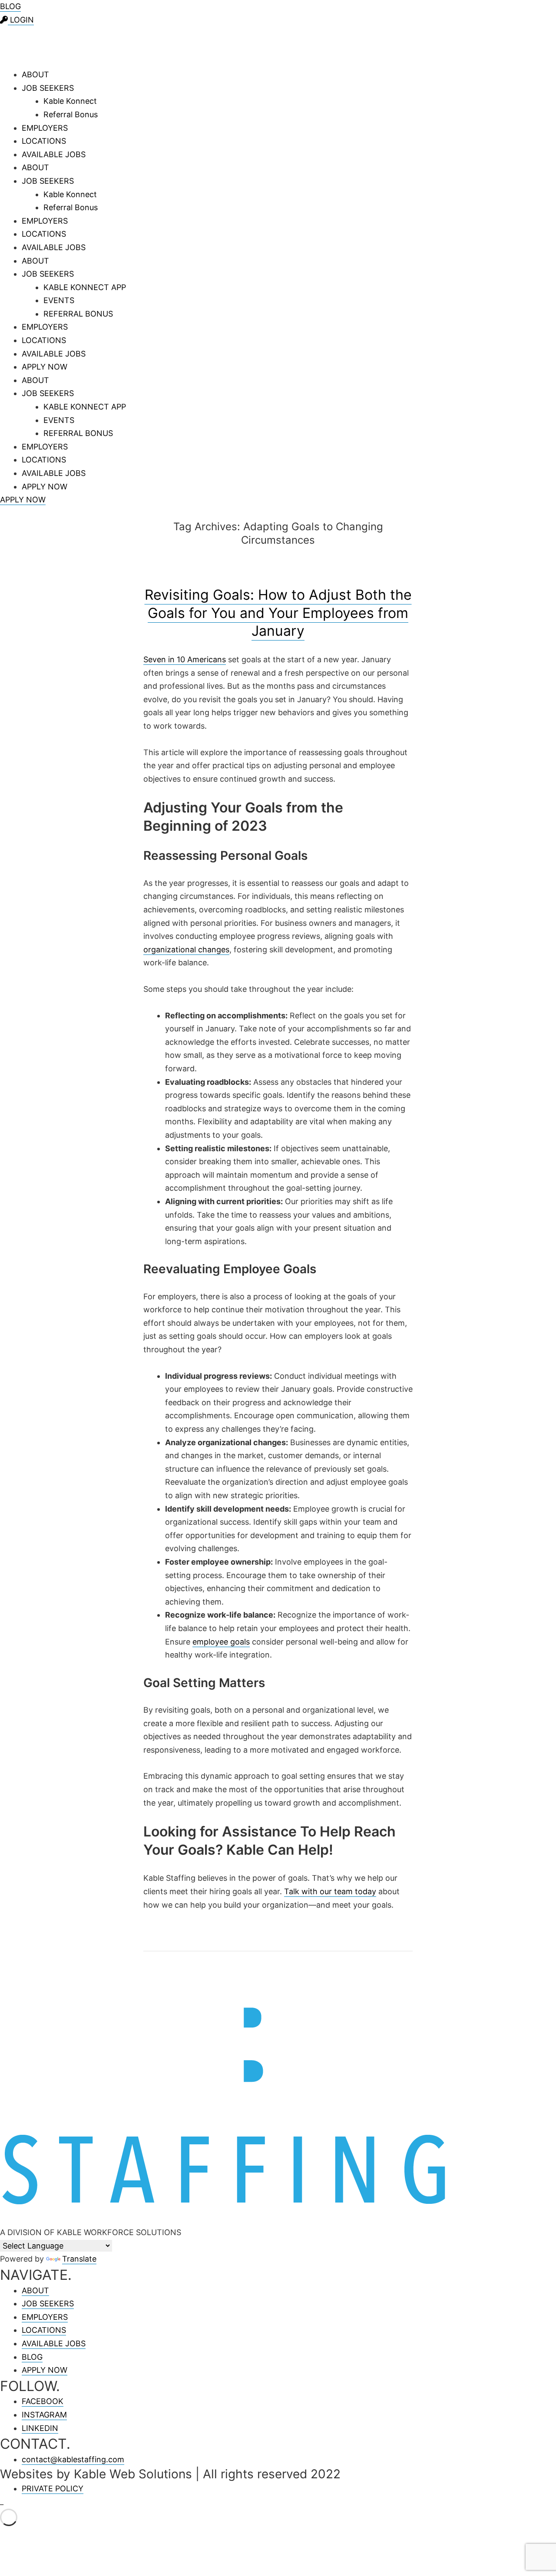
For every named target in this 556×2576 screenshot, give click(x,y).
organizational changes (186, 949)
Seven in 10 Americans (185, 659)
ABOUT (35, 74)
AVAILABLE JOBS (54, 154)
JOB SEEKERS (48, 88)
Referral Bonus (71, 114)
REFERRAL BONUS (78, 314)
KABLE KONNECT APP (85, 287)
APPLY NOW (45, 367)
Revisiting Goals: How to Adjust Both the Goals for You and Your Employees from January (278, 613)
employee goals (221, 1642)
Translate (79, 2259)
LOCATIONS (44, 141)
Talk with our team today (330, 1891)
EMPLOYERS (45, 128)
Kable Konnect (70, 101)
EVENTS (59, 300)
